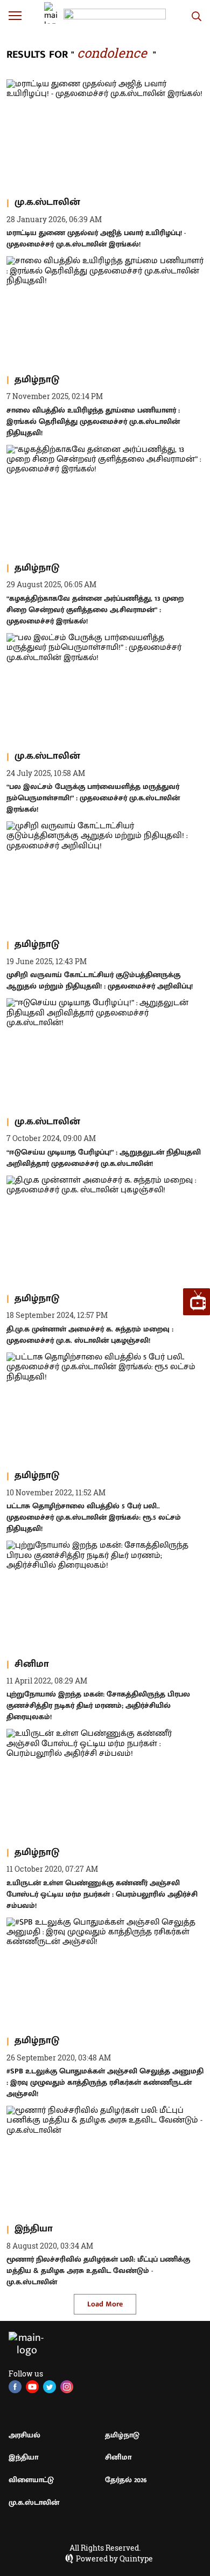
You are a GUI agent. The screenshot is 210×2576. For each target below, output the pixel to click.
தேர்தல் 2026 (126, 2480)
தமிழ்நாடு (122, 2435)
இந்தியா (23, 2457)
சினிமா (118, 2457)
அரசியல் (24, 2435)
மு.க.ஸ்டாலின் (34, 2502)
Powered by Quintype (114, 2559)
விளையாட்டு (31, 2480)
